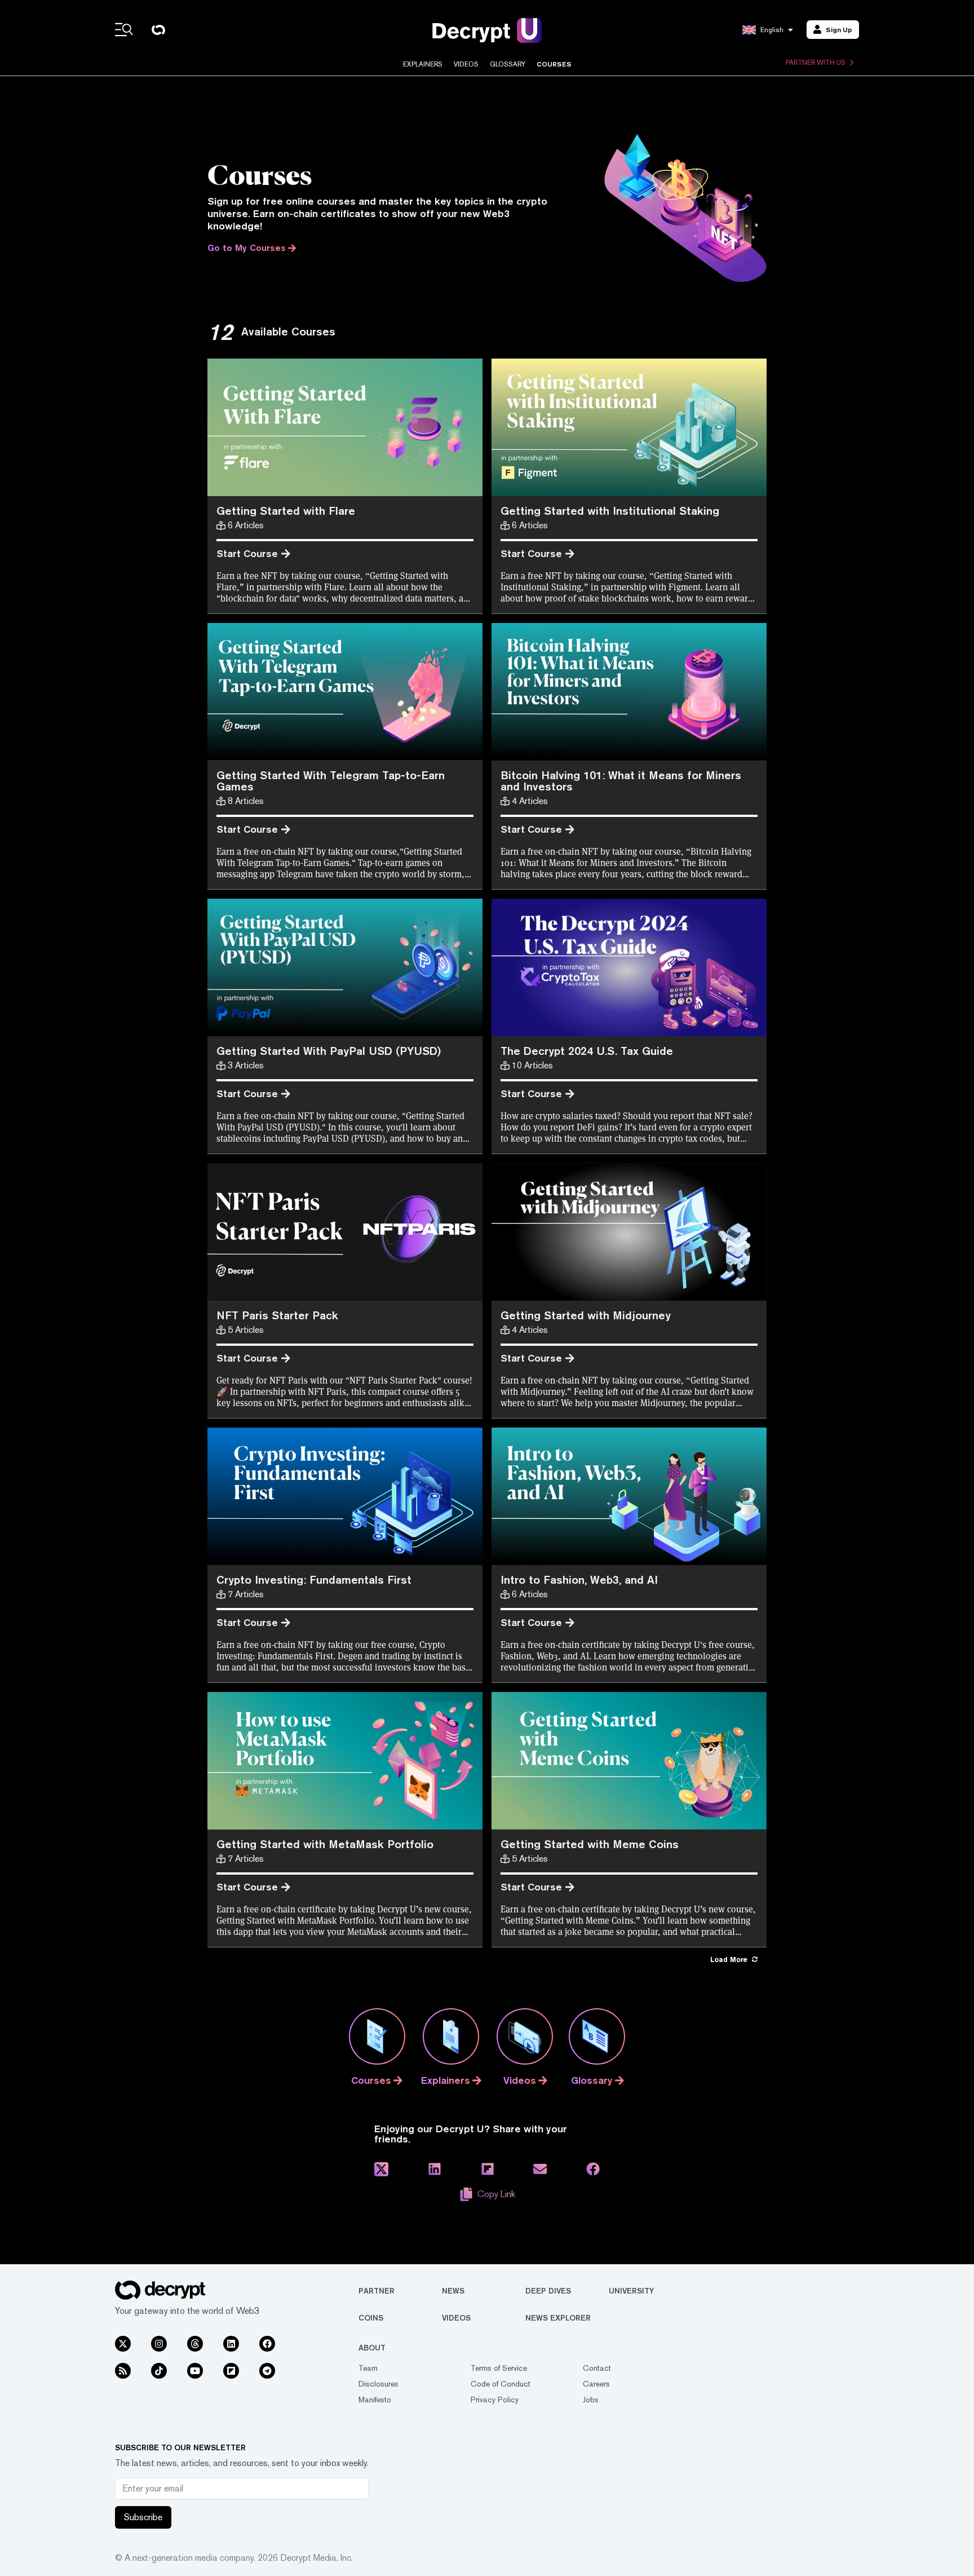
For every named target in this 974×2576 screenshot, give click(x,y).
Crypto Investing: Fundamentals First (314, 1579)
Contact (597, 2368)
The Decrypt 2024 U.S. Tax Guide (587, 1051)
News (453, 2291)
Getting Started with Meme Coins (590, 1844)
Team (368, 2368)
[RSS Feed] (123, 2371)
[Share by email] (540, 2169)
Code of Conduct (501, 2384)
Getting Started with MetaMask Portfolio (325, 1844)
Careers (596, 2384)
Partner (377, 2291)
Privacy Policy (495, 2400)
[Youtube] (195, 2371)
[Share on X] (381, 2169)
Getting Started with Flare (286, 511)
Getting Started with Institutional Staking (610, 511)
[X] (123, 2344)
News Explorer (558, 2318)
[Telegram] (267, 2371)
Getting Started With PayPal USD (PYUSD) (329, 1051)
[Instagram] (159, 2344)
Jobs (591, 2400)
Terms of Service (499, 2368)
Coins (371, 2318)
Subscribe (143, 2517)
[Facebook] (267, 2344)
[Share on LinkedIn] (435, 2169)
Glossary (508, 64)
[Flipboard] (231, 2371)
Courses (554, 64)
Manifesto (375, 2400)
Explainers (423, 64)
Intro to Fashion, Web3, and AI (579, 1579)
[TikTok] (159, 2371)
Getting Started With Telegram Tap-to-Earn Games (331, 781)
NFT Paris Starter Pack (277, 1315)
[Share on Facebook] (593, 2169)
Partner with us (816, 63)
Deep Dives (548, 2291)
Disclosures (378, 2384)
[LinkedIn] (231, 2344)
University (631, 2291)
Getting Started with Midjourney (586, 1315)
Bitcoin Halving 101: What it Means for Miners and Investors (621, 781)
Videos (466, 64)
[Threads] (195, 2344)
